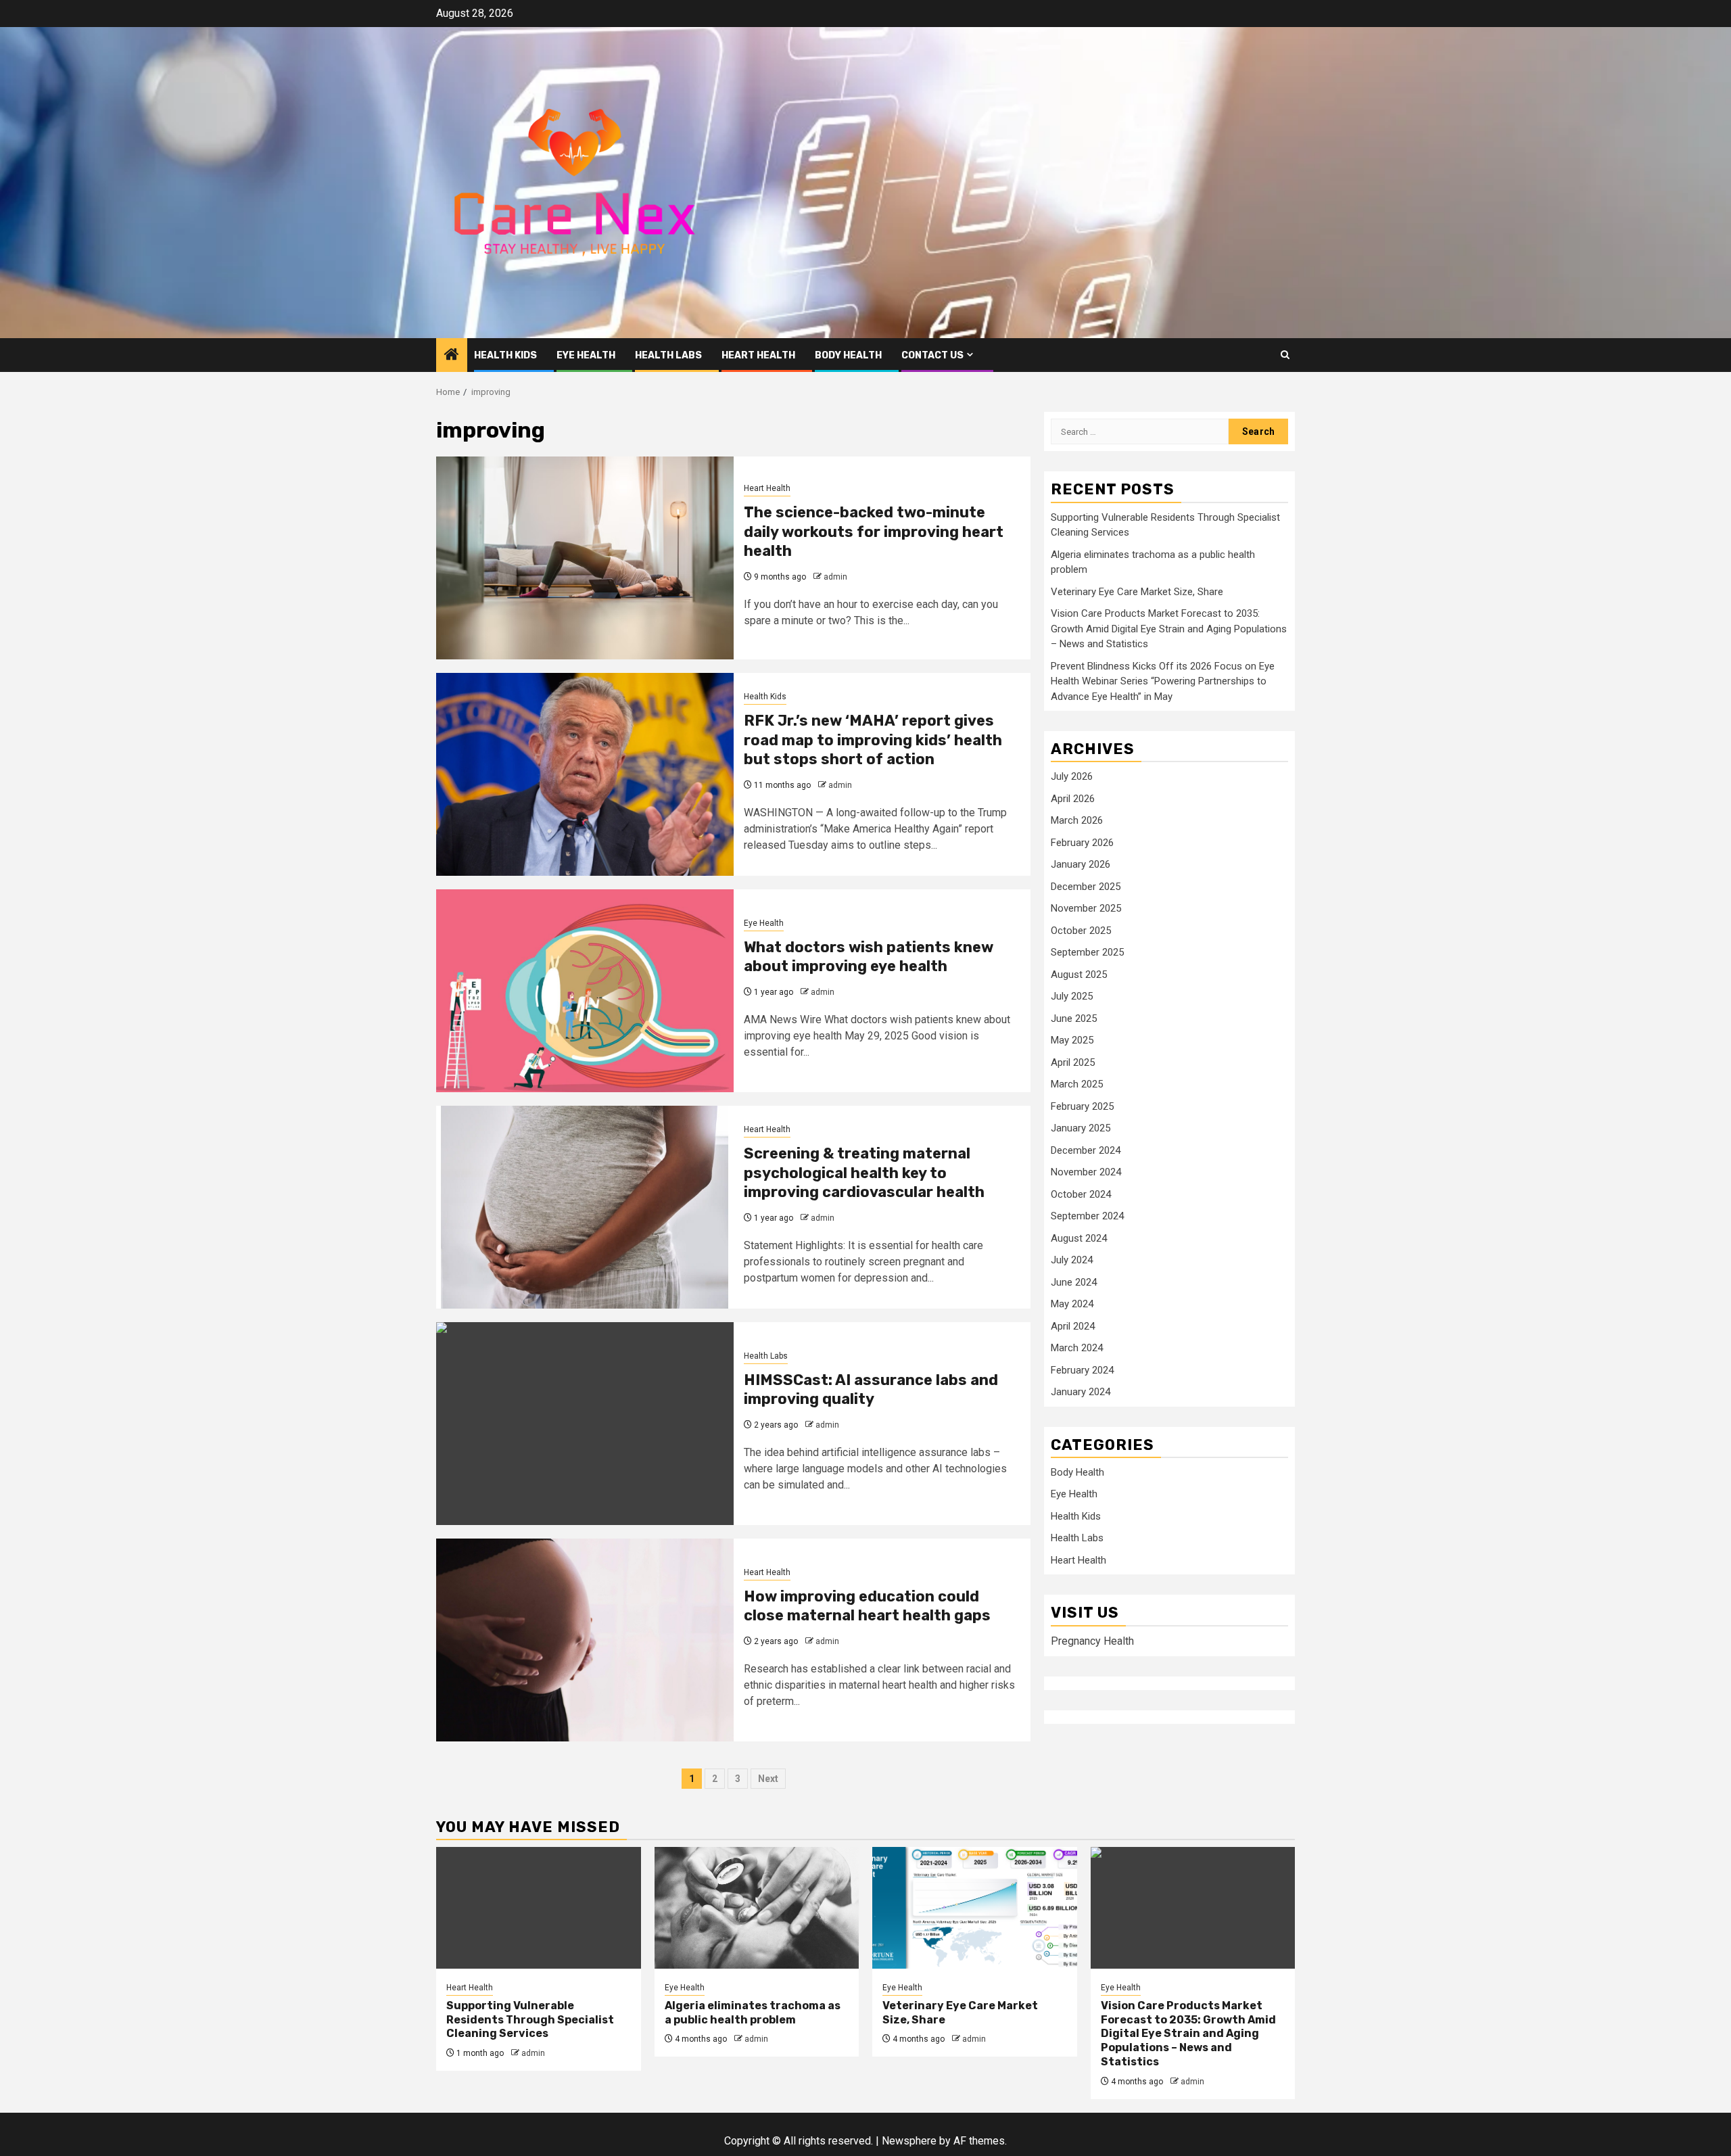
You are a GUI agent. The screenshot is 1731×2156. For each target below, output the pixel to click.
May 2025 (1072, 1040)
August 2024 (1079, 1238)
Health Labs (668, 355)
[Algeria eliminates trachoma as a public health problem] (757, 1908)
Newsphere (909, 2141)
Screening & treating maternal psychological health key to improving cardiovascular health (864, 1173)
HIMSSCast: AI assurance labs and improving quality (871, 1390)
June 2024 (1074, 1282)
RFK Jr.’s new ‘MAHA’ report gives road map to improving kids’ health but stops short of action (873, 740)
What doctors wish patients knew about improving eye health (869, 957)
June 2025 (1074, 1018)
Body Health (848, 355)
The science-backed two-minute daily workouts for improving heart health (874, 532)
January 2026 (1081, 864)
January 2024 (1081, 1392)
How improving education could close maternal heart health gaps (867, 1606)
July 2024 (1072, 1260)
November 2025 (1086, 908)
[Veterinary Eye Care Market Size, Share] (975, 1908)
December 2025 (1086, 887)
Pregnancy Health (1092, 1641)
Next (768, 1779)
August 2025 (1079, 975)
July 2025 (1072, 996)
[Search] (1285, 355)
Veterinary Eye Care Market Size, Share (1137, 592)
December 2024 (1086, 1150)
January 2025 (1081, 1128)
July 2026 (1072, 776)
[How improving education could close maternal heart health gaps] (585, 1640)
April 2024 (1073, 1326)
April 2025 (1073, 1062)
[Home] (452, 356)
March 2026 (1077, 820)
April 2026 (1073, 799)
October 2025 (1081, 931)
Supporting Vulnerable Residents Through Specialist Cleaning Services (530, 2020)
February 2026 (1082, 843)
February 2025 (1082, 1106)
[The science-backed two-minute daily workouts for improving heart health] (585, 558)
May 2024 (1072, 1304)
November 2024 (1086, 1172)
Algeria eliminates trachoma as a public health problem (753, 2013)
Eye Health (586, 355)
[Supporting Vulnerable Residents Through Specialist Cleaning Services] (539, 1908)
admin (835, 577)
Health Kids (505, 355)
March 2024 (1077, 1348)
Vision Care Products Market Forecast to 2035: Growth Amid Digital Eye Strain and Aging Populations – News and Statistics (1169, 629)
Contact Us (932, 355)
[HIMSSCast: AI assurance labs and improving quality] (585, 1424)
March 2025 (1077, 1084)
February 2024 (1082, 1370)
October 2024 (1081, 1194)
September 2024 (1087, 1216)
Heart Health (758, 355)
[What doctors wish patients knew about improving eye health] (585, 991)
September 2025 (1087, 952)
